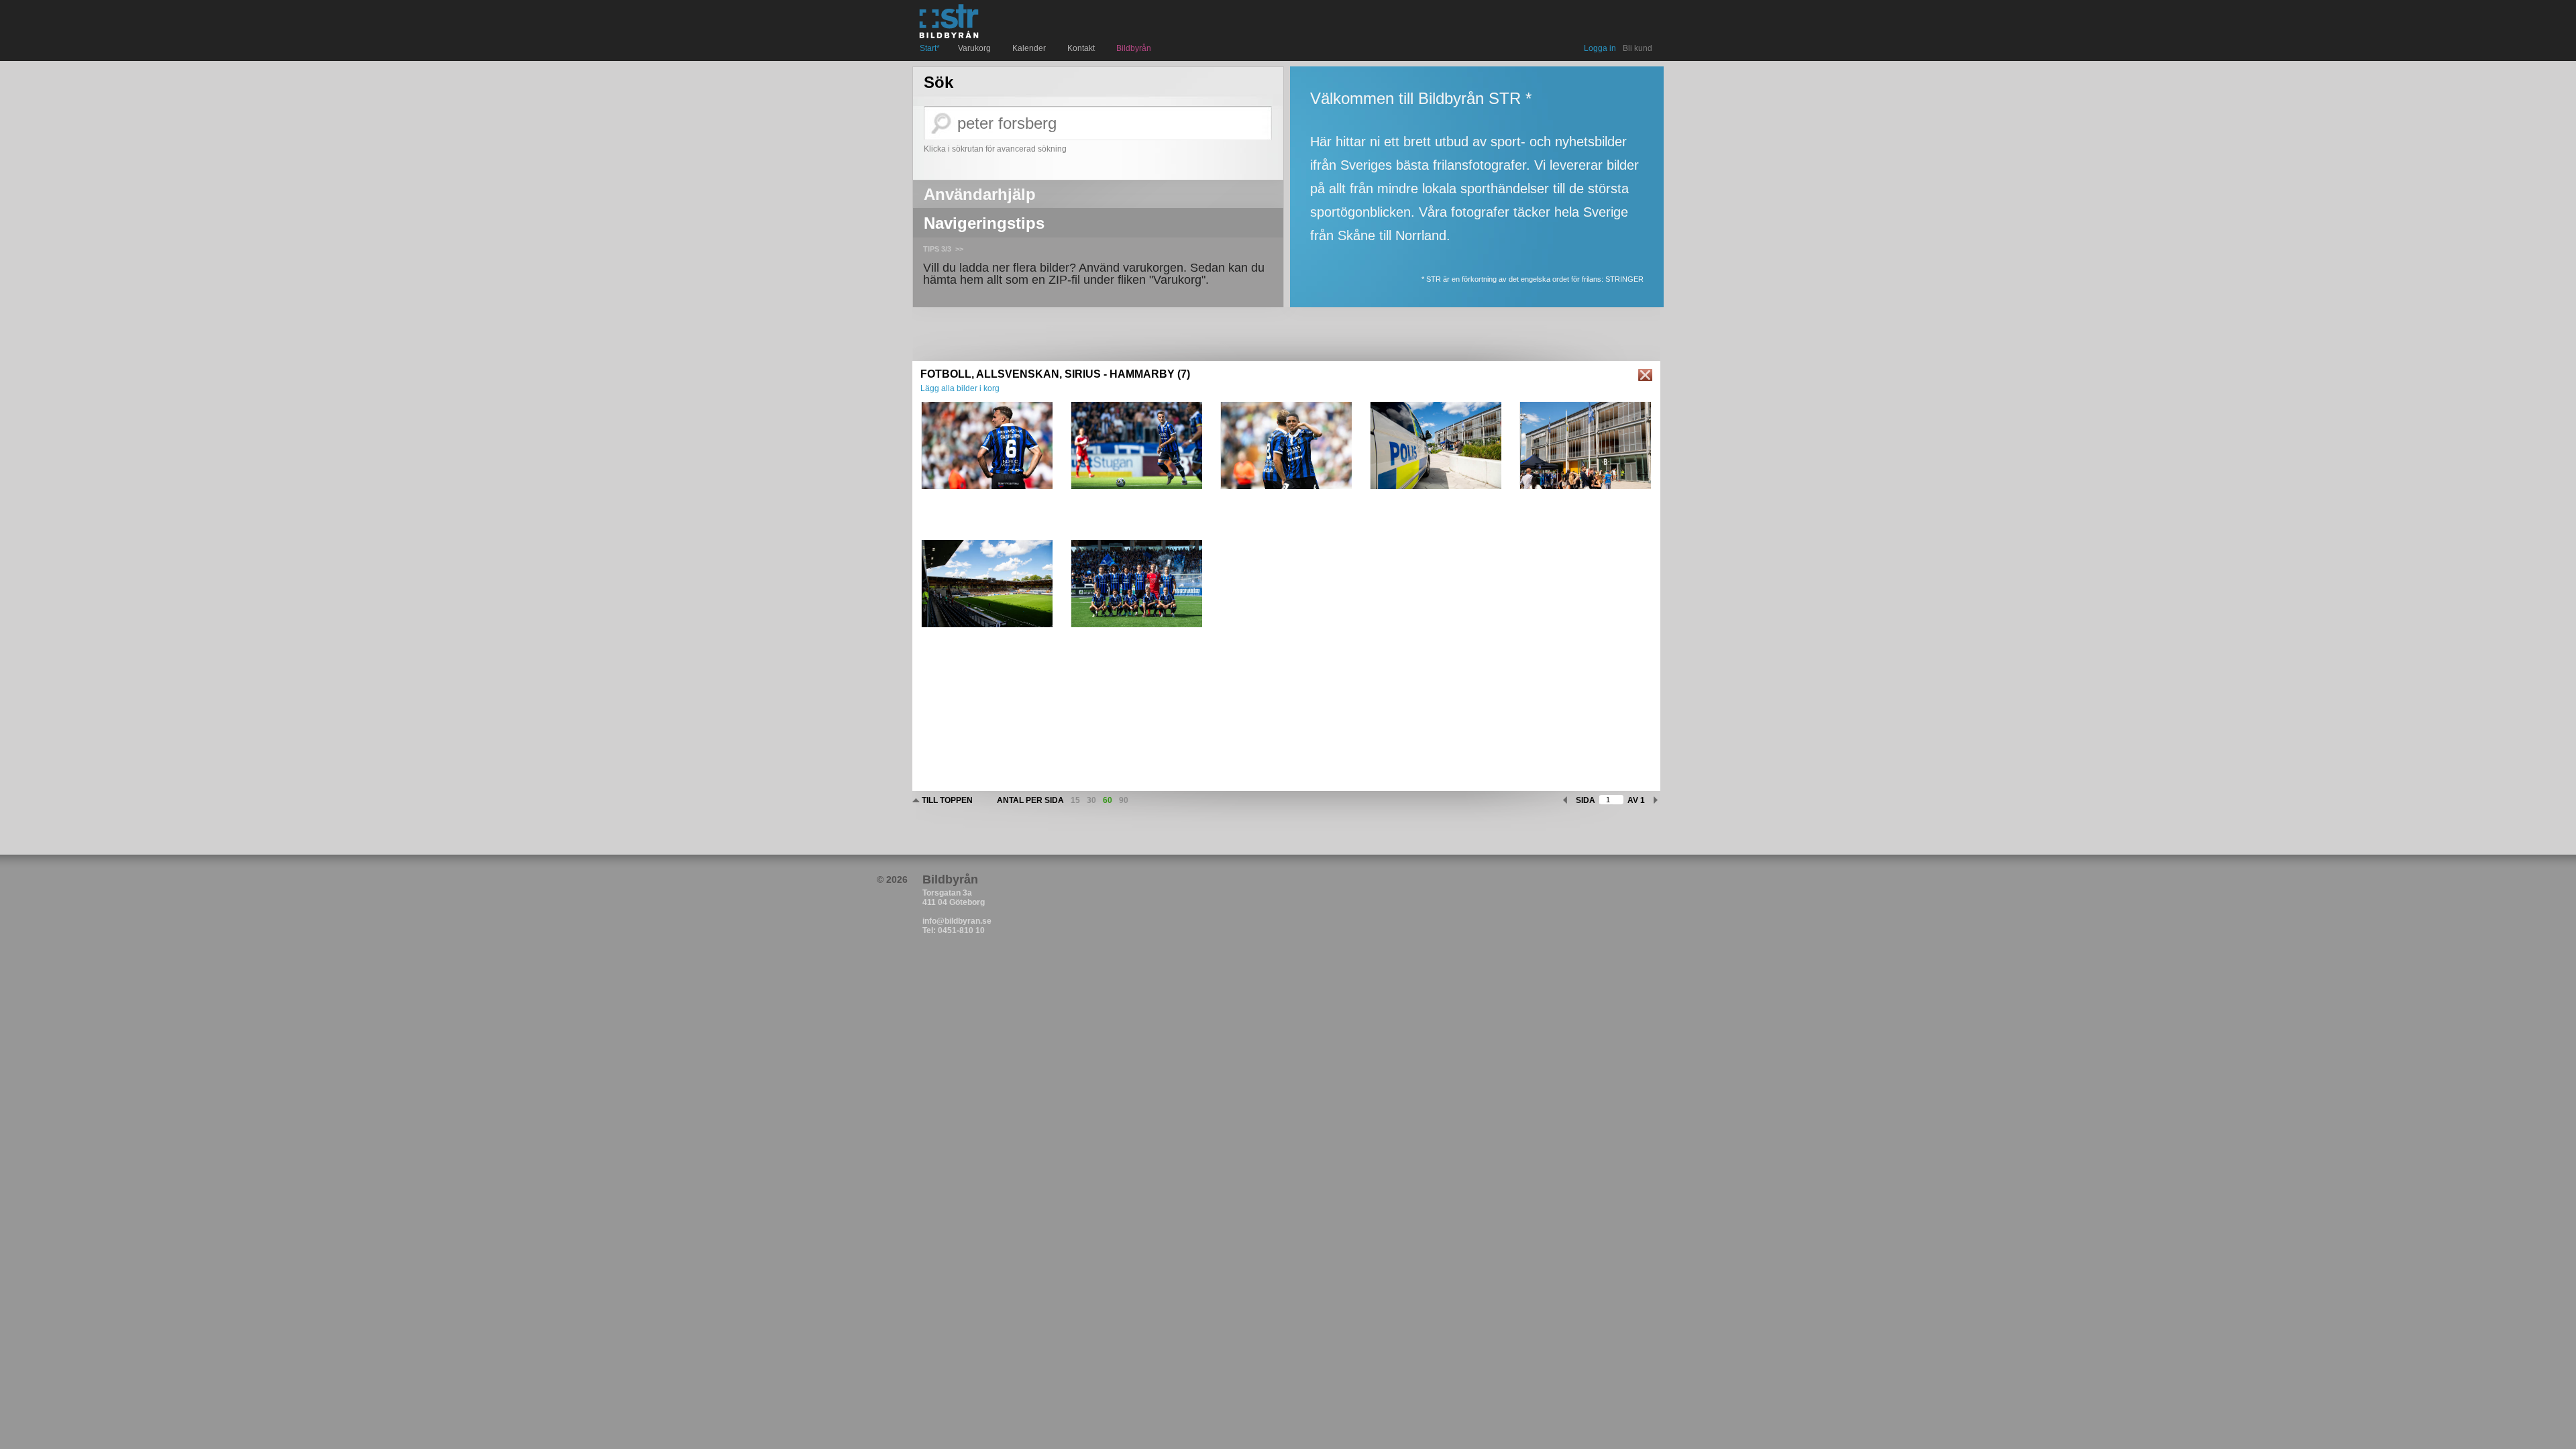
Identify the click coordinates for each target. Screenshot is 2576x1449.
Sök (938, 83)
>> (959, 249)
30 (1091, 800)
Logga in (1600, 48)
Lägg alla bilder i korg (960, 388)
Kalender (1031, 48)
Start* (930, 48)
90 (1124, 800)
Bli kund (1638, 48)
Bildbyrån (1134, 48)
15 (1075, 800)
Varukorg (976, 48)
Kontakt (1083, 48)
